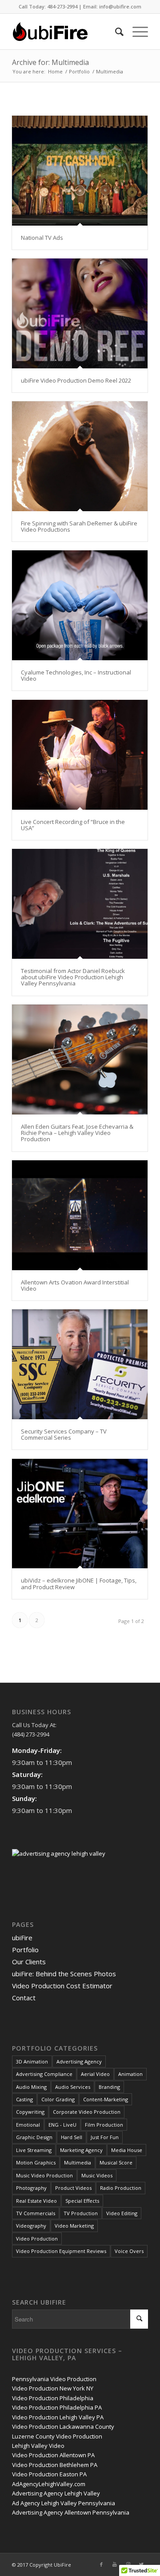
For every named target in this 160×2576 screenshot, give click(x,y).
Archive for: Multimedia (50, 62)
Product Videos (73, 2188)
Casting (24, 2099)
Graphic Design (34, 2137)
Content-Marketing (106, 2099)
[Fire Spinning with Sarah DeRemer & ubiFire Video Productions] (80, 456)
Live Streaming (34, 2150)
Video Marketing (74, 2226)
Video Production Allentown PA (53, 2455)
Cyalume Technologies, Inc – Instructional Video (76, 675)
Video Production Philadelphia (53, 2398)
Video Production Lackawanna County (63, 2427)
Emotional (28, 2125)
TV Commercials (36, 2213)
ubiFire (22, 1938)
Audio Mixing (31, 2087)
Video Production (37, 2239)
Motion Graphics (36, 2162)
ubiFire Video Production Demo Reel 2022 (76, 380)
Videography (31, 2226)
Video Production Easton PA (49, 2474)
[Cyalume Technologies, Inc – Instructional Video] (80, 605)
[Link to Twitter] (141, 2564)
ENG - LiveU (62, 2125)
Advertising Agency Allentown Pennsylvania (71, 2512)
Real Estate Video (36, 2201)
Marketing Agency (81, 2150)
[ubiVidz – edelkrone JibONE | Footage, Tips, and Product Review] (80, 1514)
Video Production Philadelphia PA (57, 2407)
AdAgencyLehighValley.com (49, 2484)
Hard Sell (72, 2137)
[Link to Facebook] (101, 2564)
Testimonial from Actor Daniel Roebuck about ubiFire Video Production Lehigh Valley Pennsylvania (73, 977)
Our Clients (29, 1962)
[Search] (115, 32)
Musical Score (116, 2162)
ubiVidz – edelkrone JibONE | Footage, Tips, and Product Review (79, 1583)
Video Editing (122, 2213)
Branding (109, 2087)
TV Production (81, 2213)
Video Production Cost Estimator (62, 1986)
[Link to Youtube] (115, 2564)
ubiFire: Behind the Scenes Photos (64, 1974)
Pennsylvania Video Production (54, 2379)
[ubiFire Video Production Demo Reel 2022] (80, 313)
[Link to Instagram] (128, 2564)
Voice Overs (129, 2251)
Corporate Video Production (87, 2112)
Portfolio (25, 1950)
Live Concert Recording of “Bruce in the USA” (73, 825)
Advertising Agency (79, 2061)
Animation (130, 2074)
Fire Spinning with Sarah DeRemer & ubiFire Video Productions (79, 526)
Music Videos (97, 2175)
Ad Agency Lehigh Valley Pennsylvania (64, 2503)
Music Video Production (44, 2175)
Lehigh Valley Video (38, 2446)
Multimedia (78, 2162)
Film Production (104, 2125)
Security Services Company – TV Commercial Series (64, 1434)
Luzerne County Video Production (57, 2436)
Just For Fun (105, 2137)
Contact (24, 1998)
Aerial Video (95, 2074)
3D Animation (32, 2061)
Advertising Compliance (44, 2074)
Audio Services (73, 2087)
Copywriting (30, 2112)
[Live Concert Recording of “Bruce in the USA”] (80, 755)
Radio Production (121, 2188)
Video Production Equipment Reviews (61, 2251)
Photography (31, 2188)
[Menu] (136, 32)
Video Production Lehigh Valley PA (58, 2417)
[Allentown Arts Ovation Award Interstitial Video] (80, 1215)
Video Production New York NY (53, 2388)
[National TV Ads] (80, 171)
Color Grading (58, 2099)
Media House (127, 2150)
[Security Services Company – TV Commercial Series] (80, 1364)
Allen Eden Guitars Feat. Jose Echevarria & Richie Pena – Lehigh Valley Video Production (77, 1133)
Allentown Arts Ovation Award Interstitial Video (75, 1285)
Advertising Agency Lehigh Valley (56, 2493)
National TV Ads (42, 238)
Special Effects (82, 2201)
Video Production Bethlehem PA (55, 2465)
